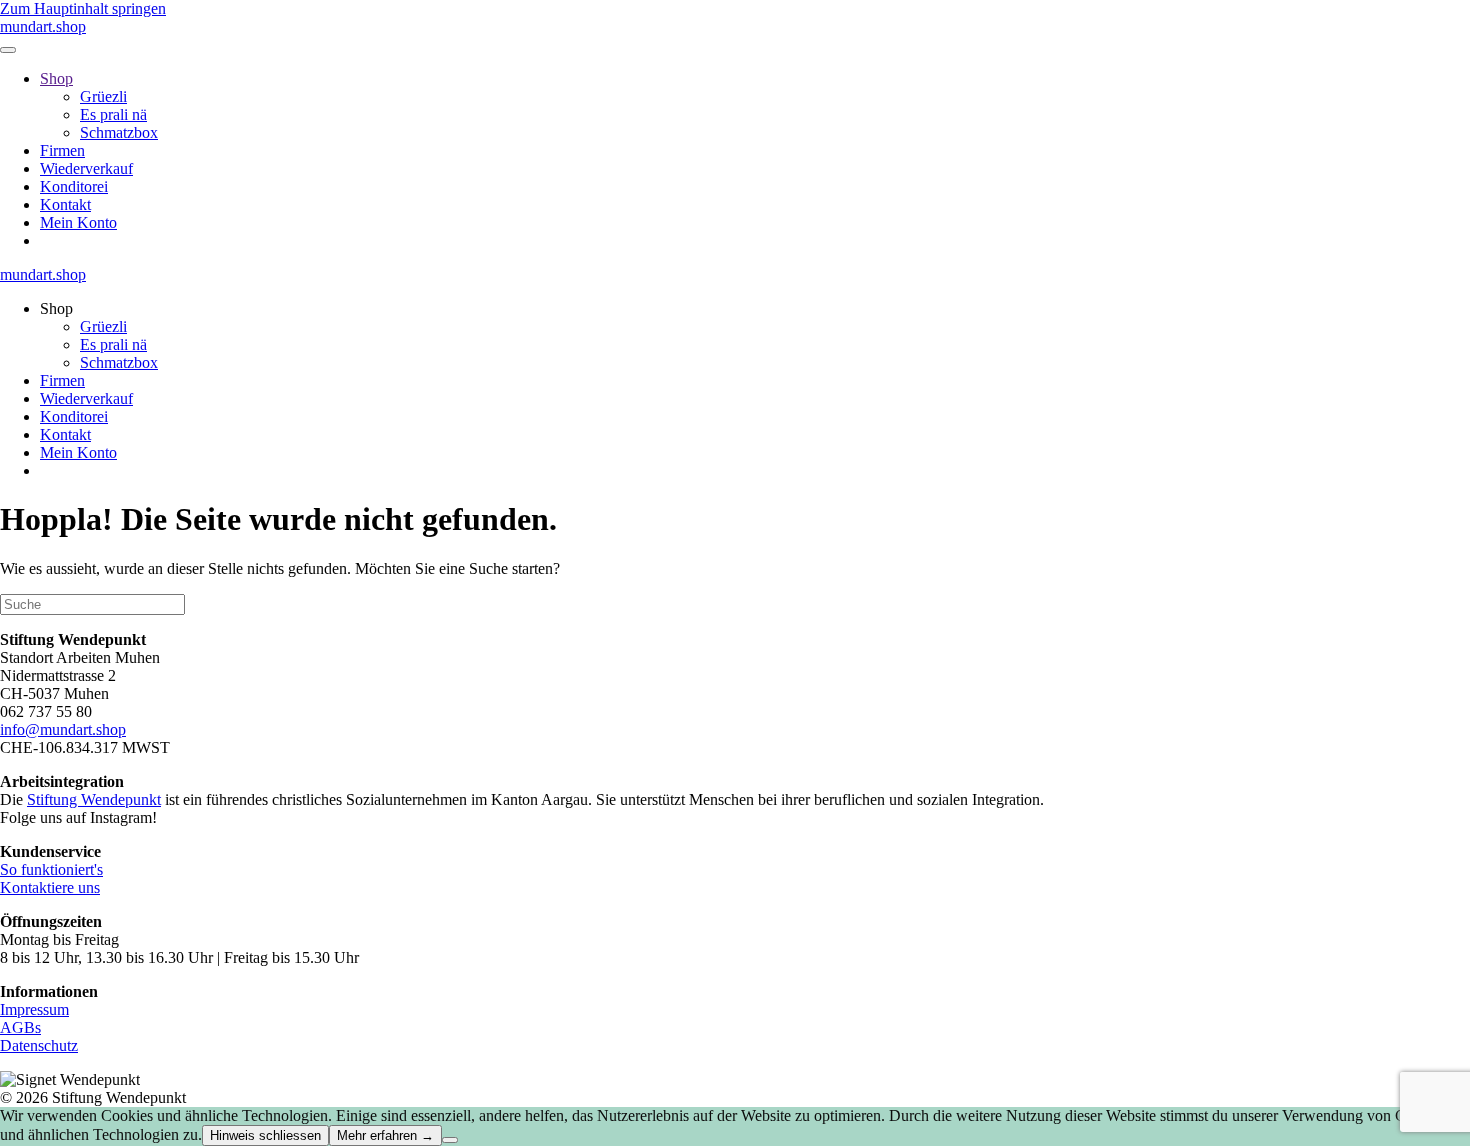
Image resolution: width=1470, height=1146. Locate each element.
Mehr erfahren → (385, 1135)
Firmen (62, 150)
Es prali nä (113, 114)
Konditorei (74, 186)
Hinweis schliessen (265, 1135)
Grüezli (103, 96)
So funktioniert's (51, 869)
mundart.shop (43, 26)
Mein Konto (78, 222)
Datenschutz (39, 1045)
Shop (56, 78)
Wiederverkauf (86, 168)
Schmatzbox (119, 132)
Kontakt (65, 204)
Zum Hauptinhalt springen (83, 8)
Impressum (34, 1009)
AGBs (20, 1027)
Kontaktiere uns (50, 887)
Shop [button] (56, 308)
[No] (450, 1140)
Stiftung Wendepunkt (94, 799)
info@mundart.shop (63, 729)
